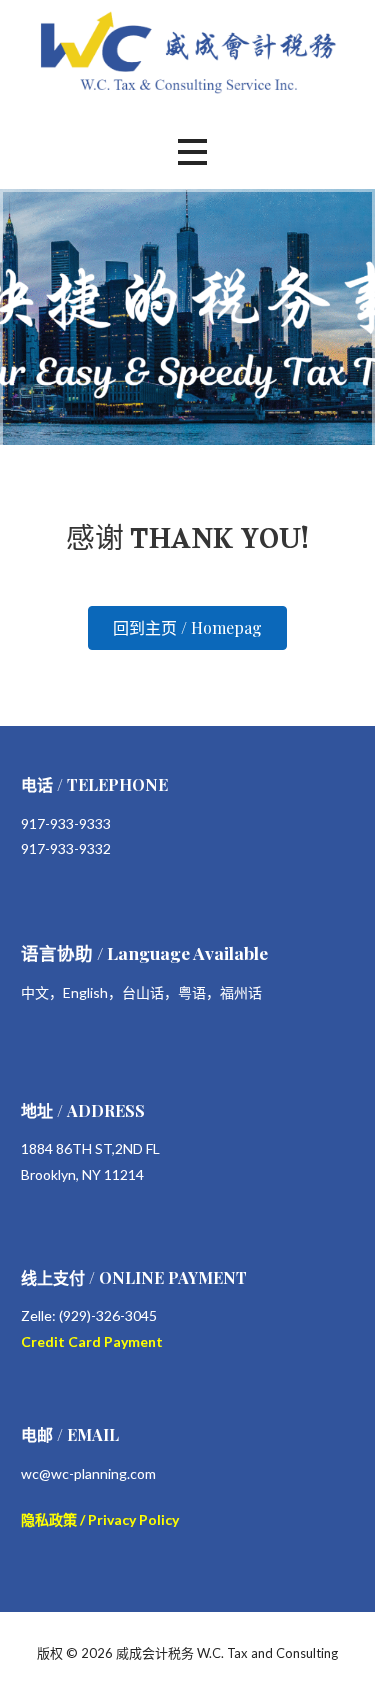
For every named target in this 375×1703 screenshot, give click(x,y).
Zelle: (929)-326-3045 (89, 1315)
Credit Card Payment (92, 1341)
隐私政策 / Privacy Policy (100, 1519)
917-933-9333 (66, 823)
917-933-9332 (66, 848)
